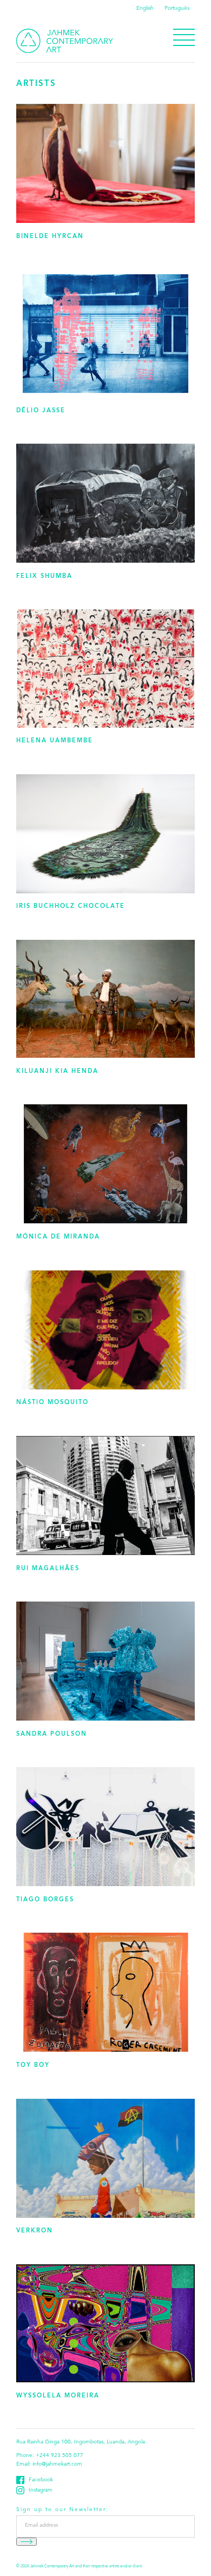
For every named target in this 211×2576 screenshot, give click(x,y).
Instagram (41, 2491)
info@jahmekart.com (57, 2465)
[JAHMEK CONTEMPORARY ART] (65, 41)
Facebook (41, 2480)
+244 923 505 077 (60, 2456)
